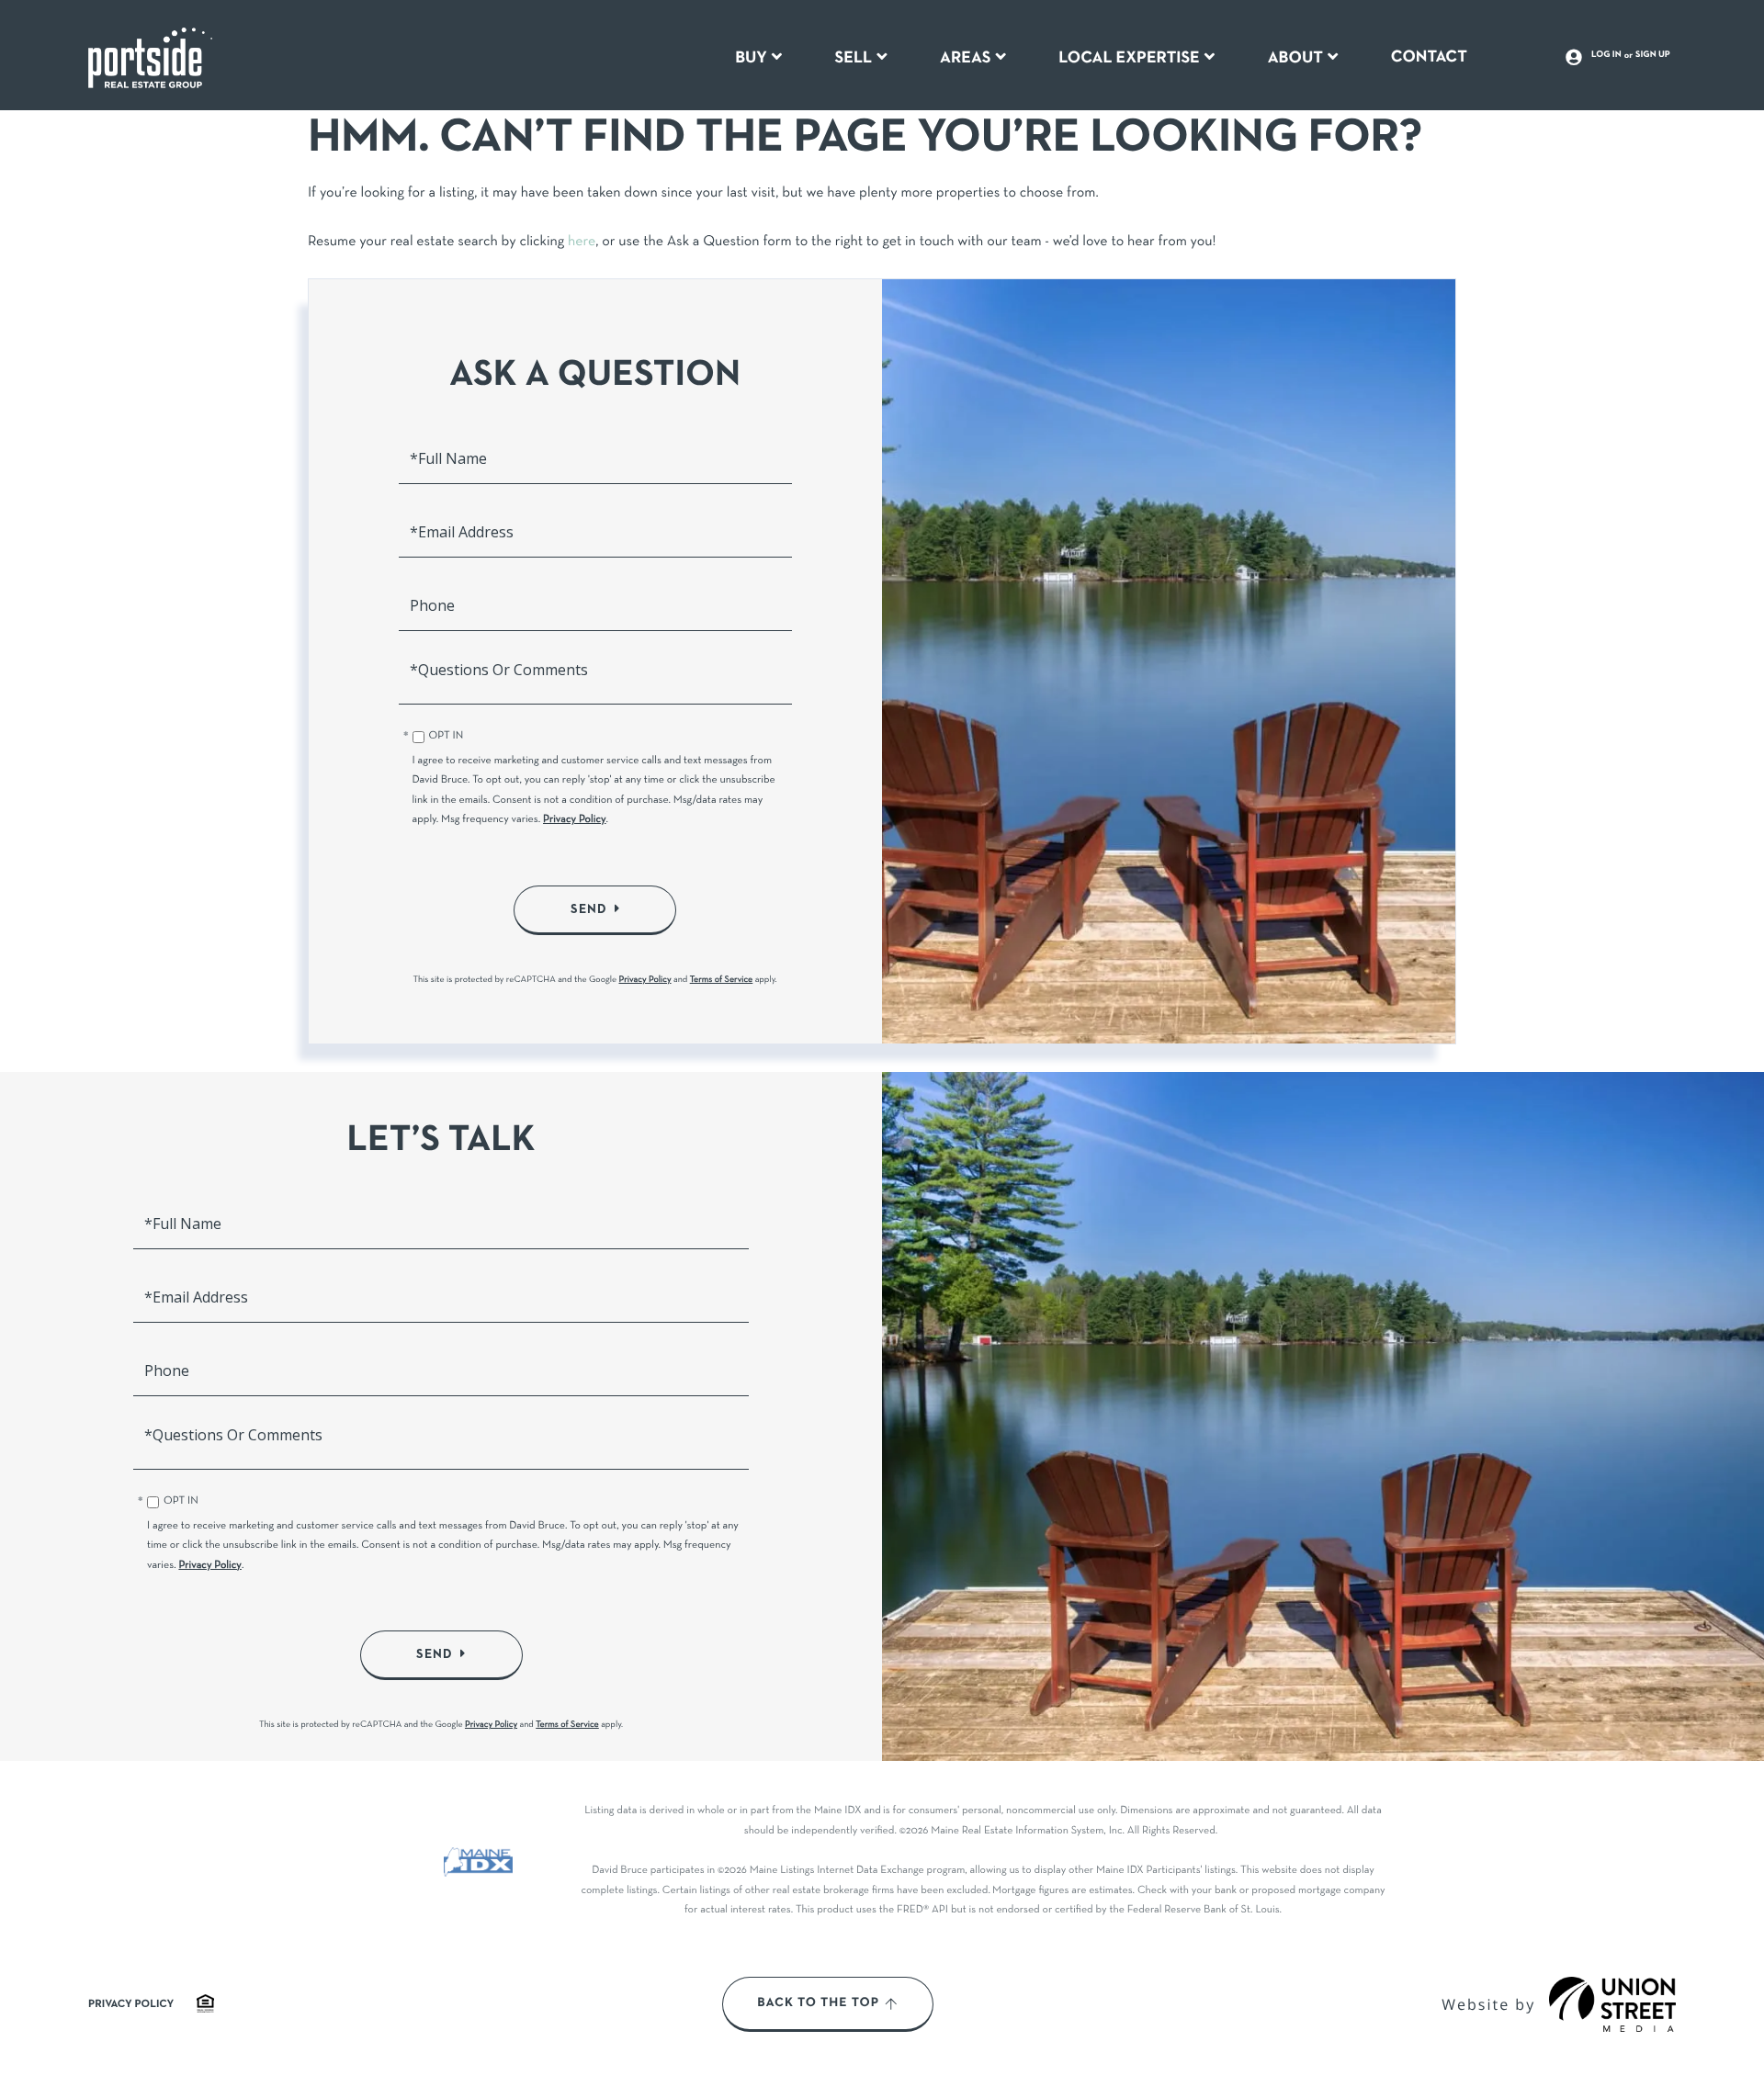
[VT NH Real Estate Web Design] (1612, 2004)
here (582, 243)
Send (589, 909)
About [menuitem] (1295, 58)
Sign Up (1653, 55)
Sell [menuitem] (854, 58)
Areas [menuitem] (966, 58)
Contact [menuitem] (1429, 57)
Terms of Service (722, 980)
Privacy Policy (575, 820)
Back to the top (818, 2003)
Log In (1606, 55)
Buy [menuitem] (751, 58)
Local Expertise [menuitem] (1129, 58)
